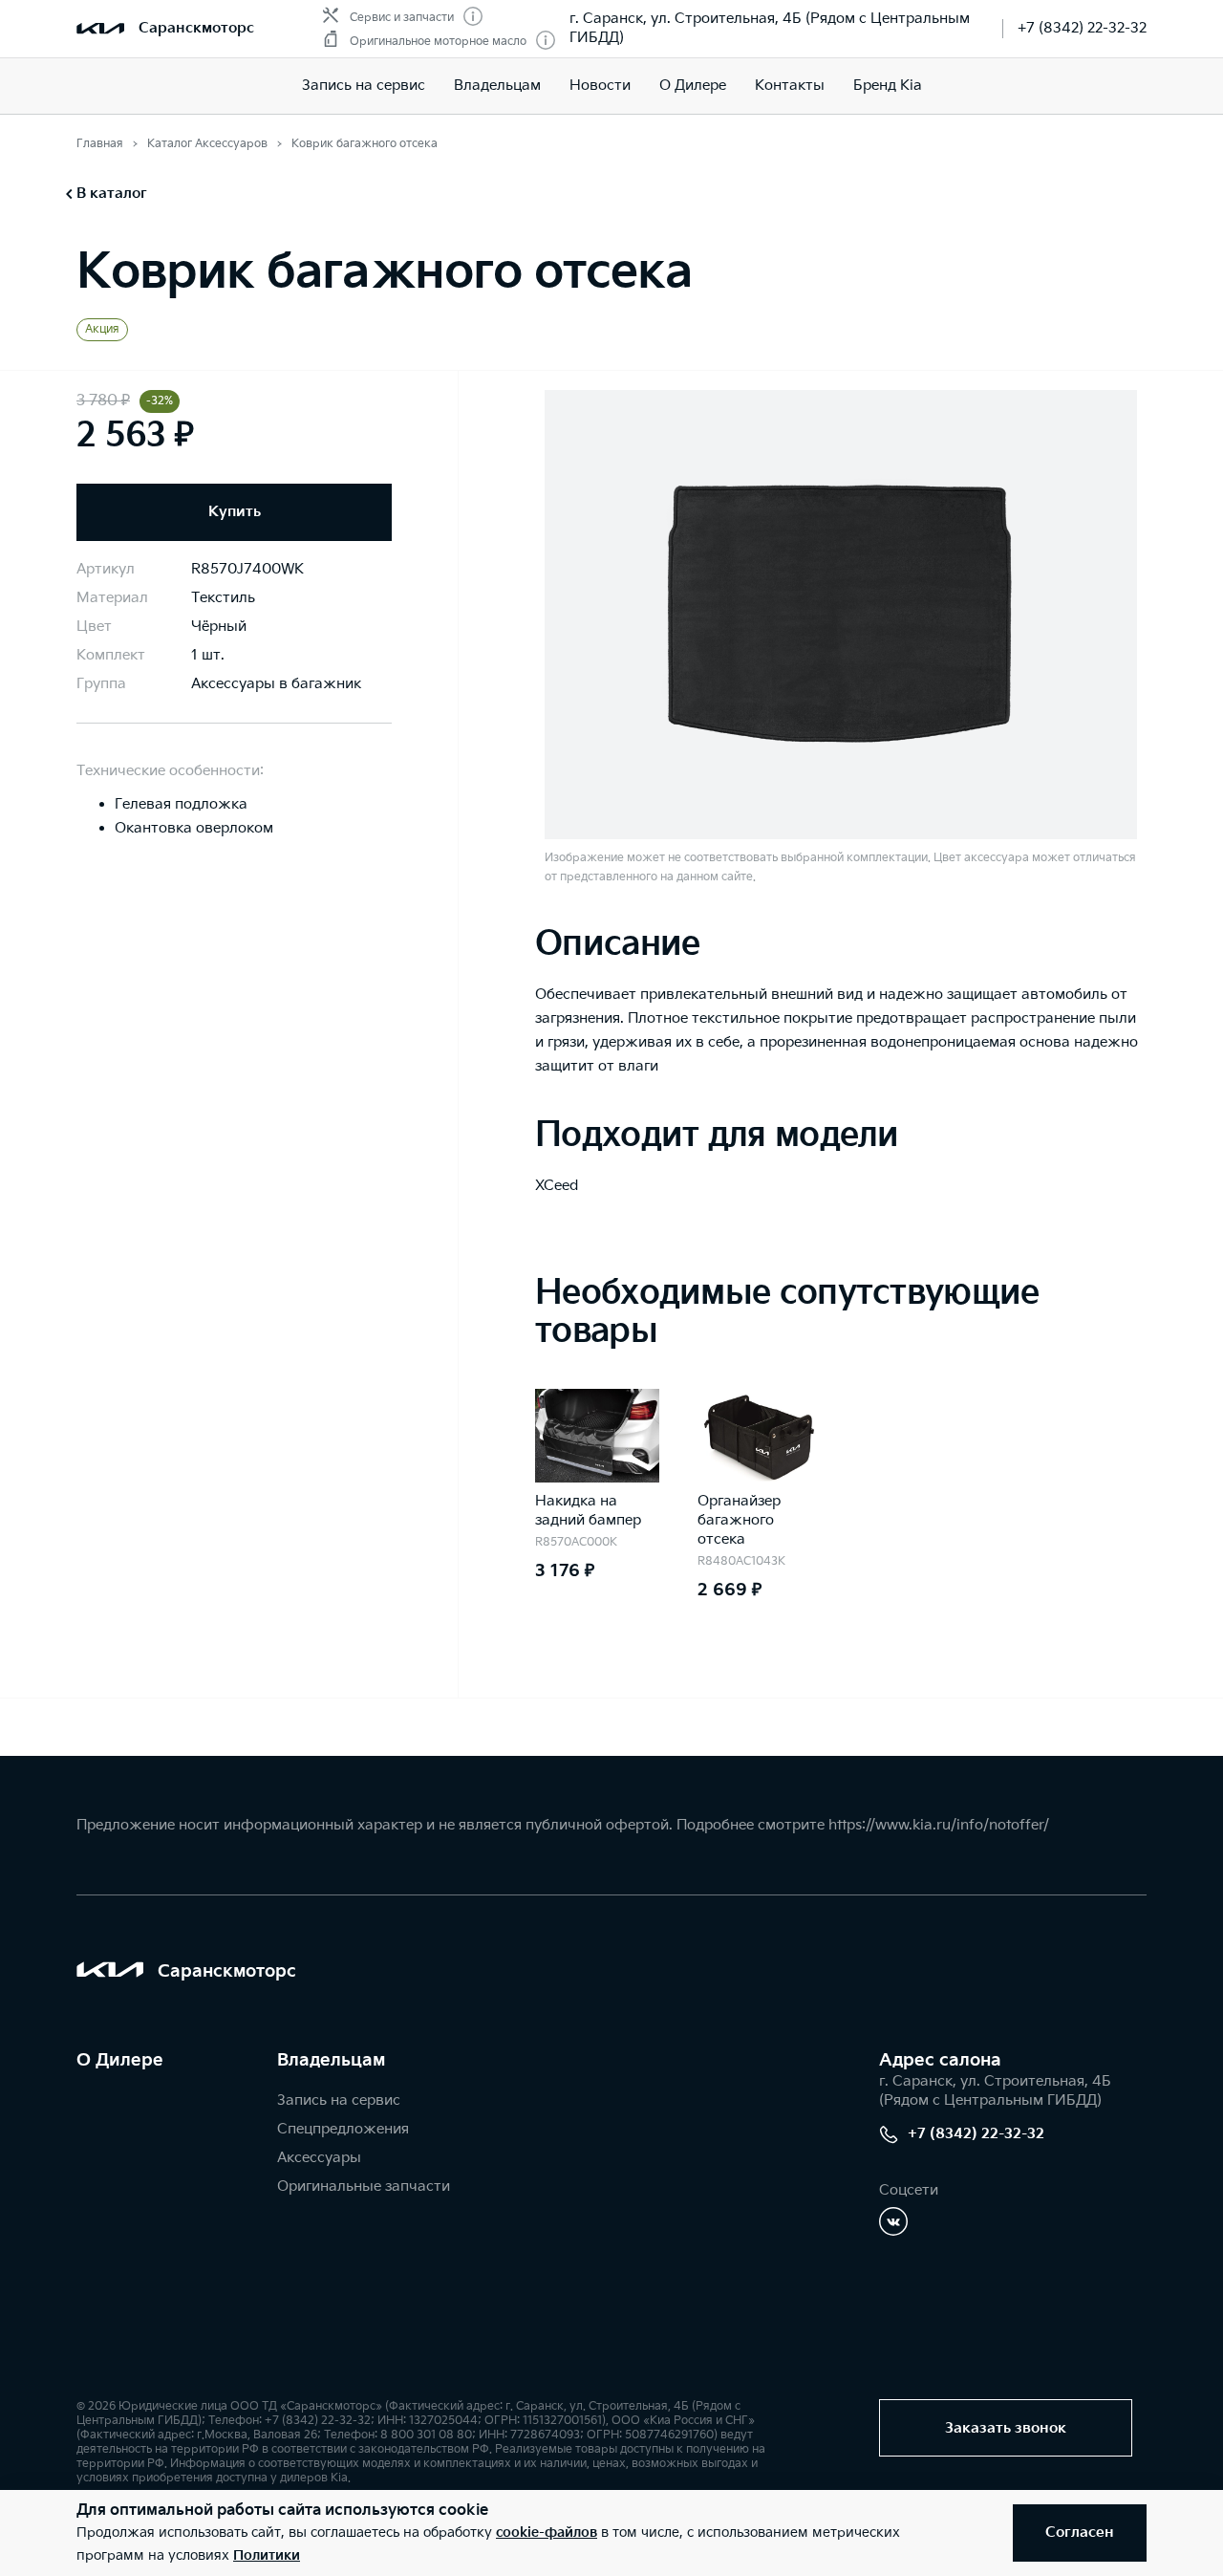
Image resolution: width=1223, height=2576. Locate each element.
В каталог (112, 194)
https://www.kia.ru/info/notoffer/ (939, 1825)
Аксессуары (319, 2158)
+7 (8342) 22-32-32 (1082, 28)
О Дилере (693, 86)
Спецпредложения (343, 2129)
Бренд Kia (888, 86)
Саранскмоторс (196, 28)
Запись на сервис (364, 86)
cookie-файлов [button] (547, 2533)
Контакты (790, 86)
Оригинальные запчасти (364, 2186)
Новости (600, 86)
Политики (267, 2555)
